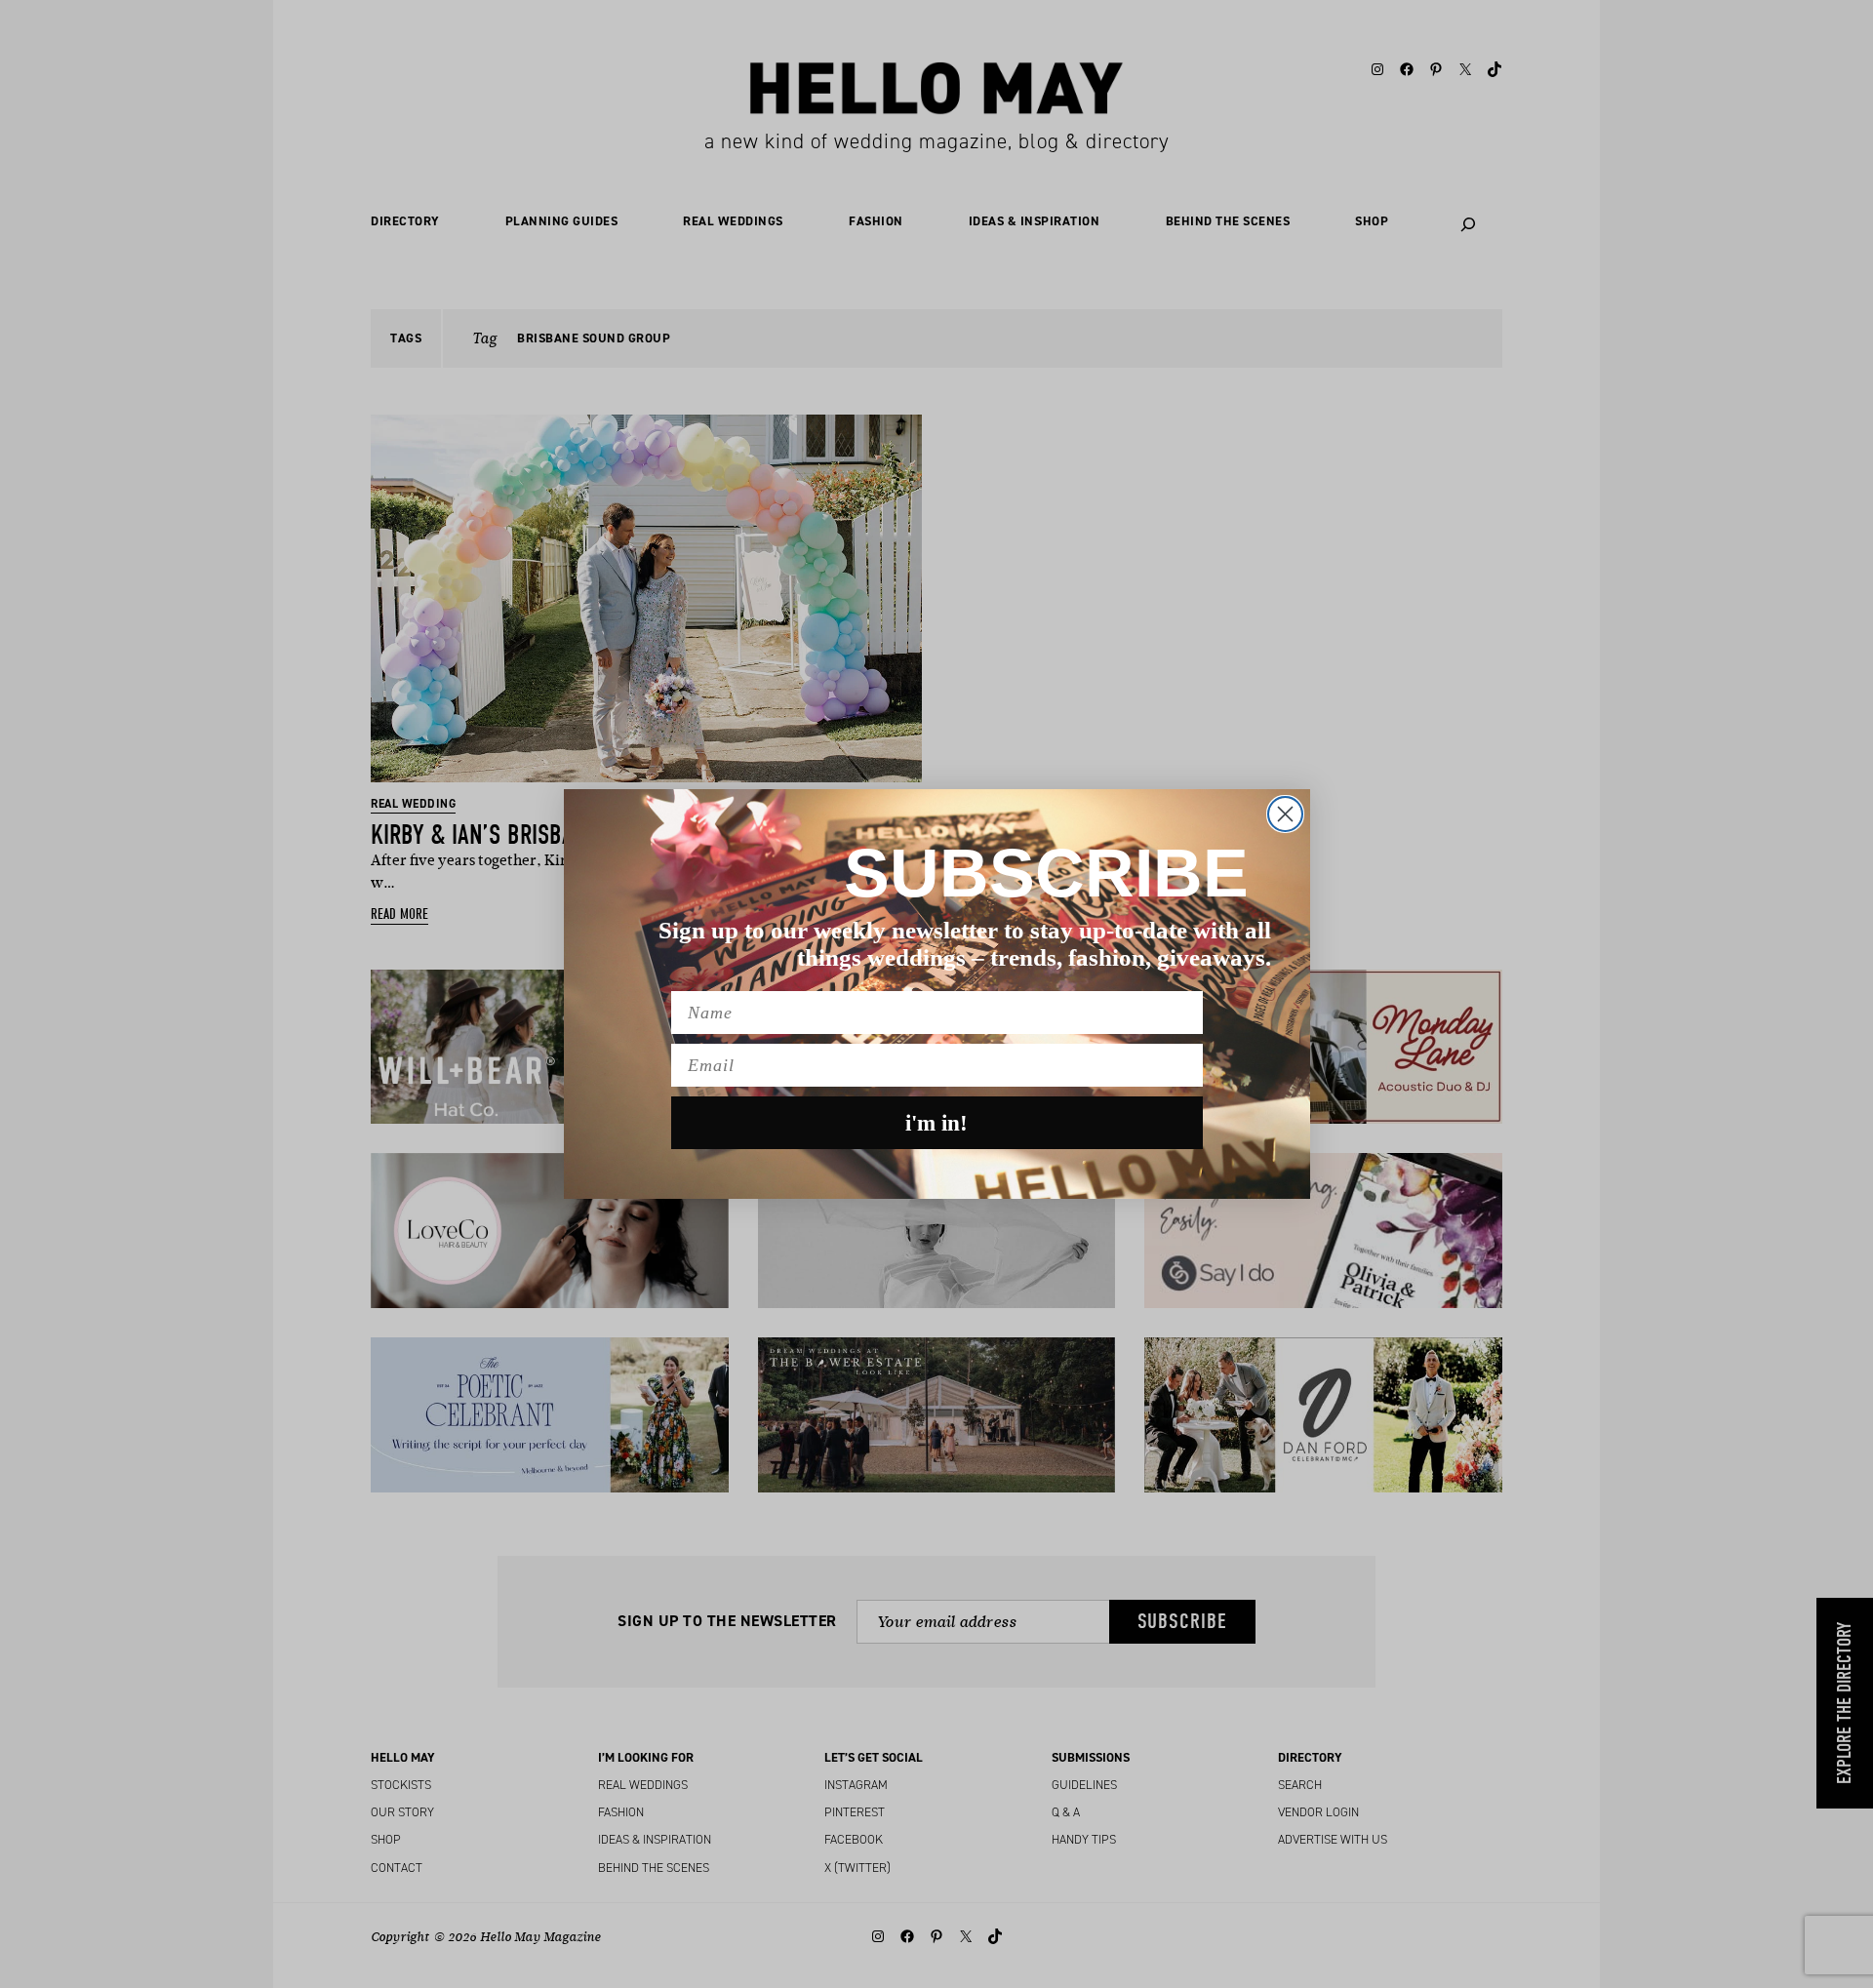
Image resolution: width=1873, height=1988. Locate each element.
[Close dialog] (1285, 814)
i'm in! (936, 1123)
